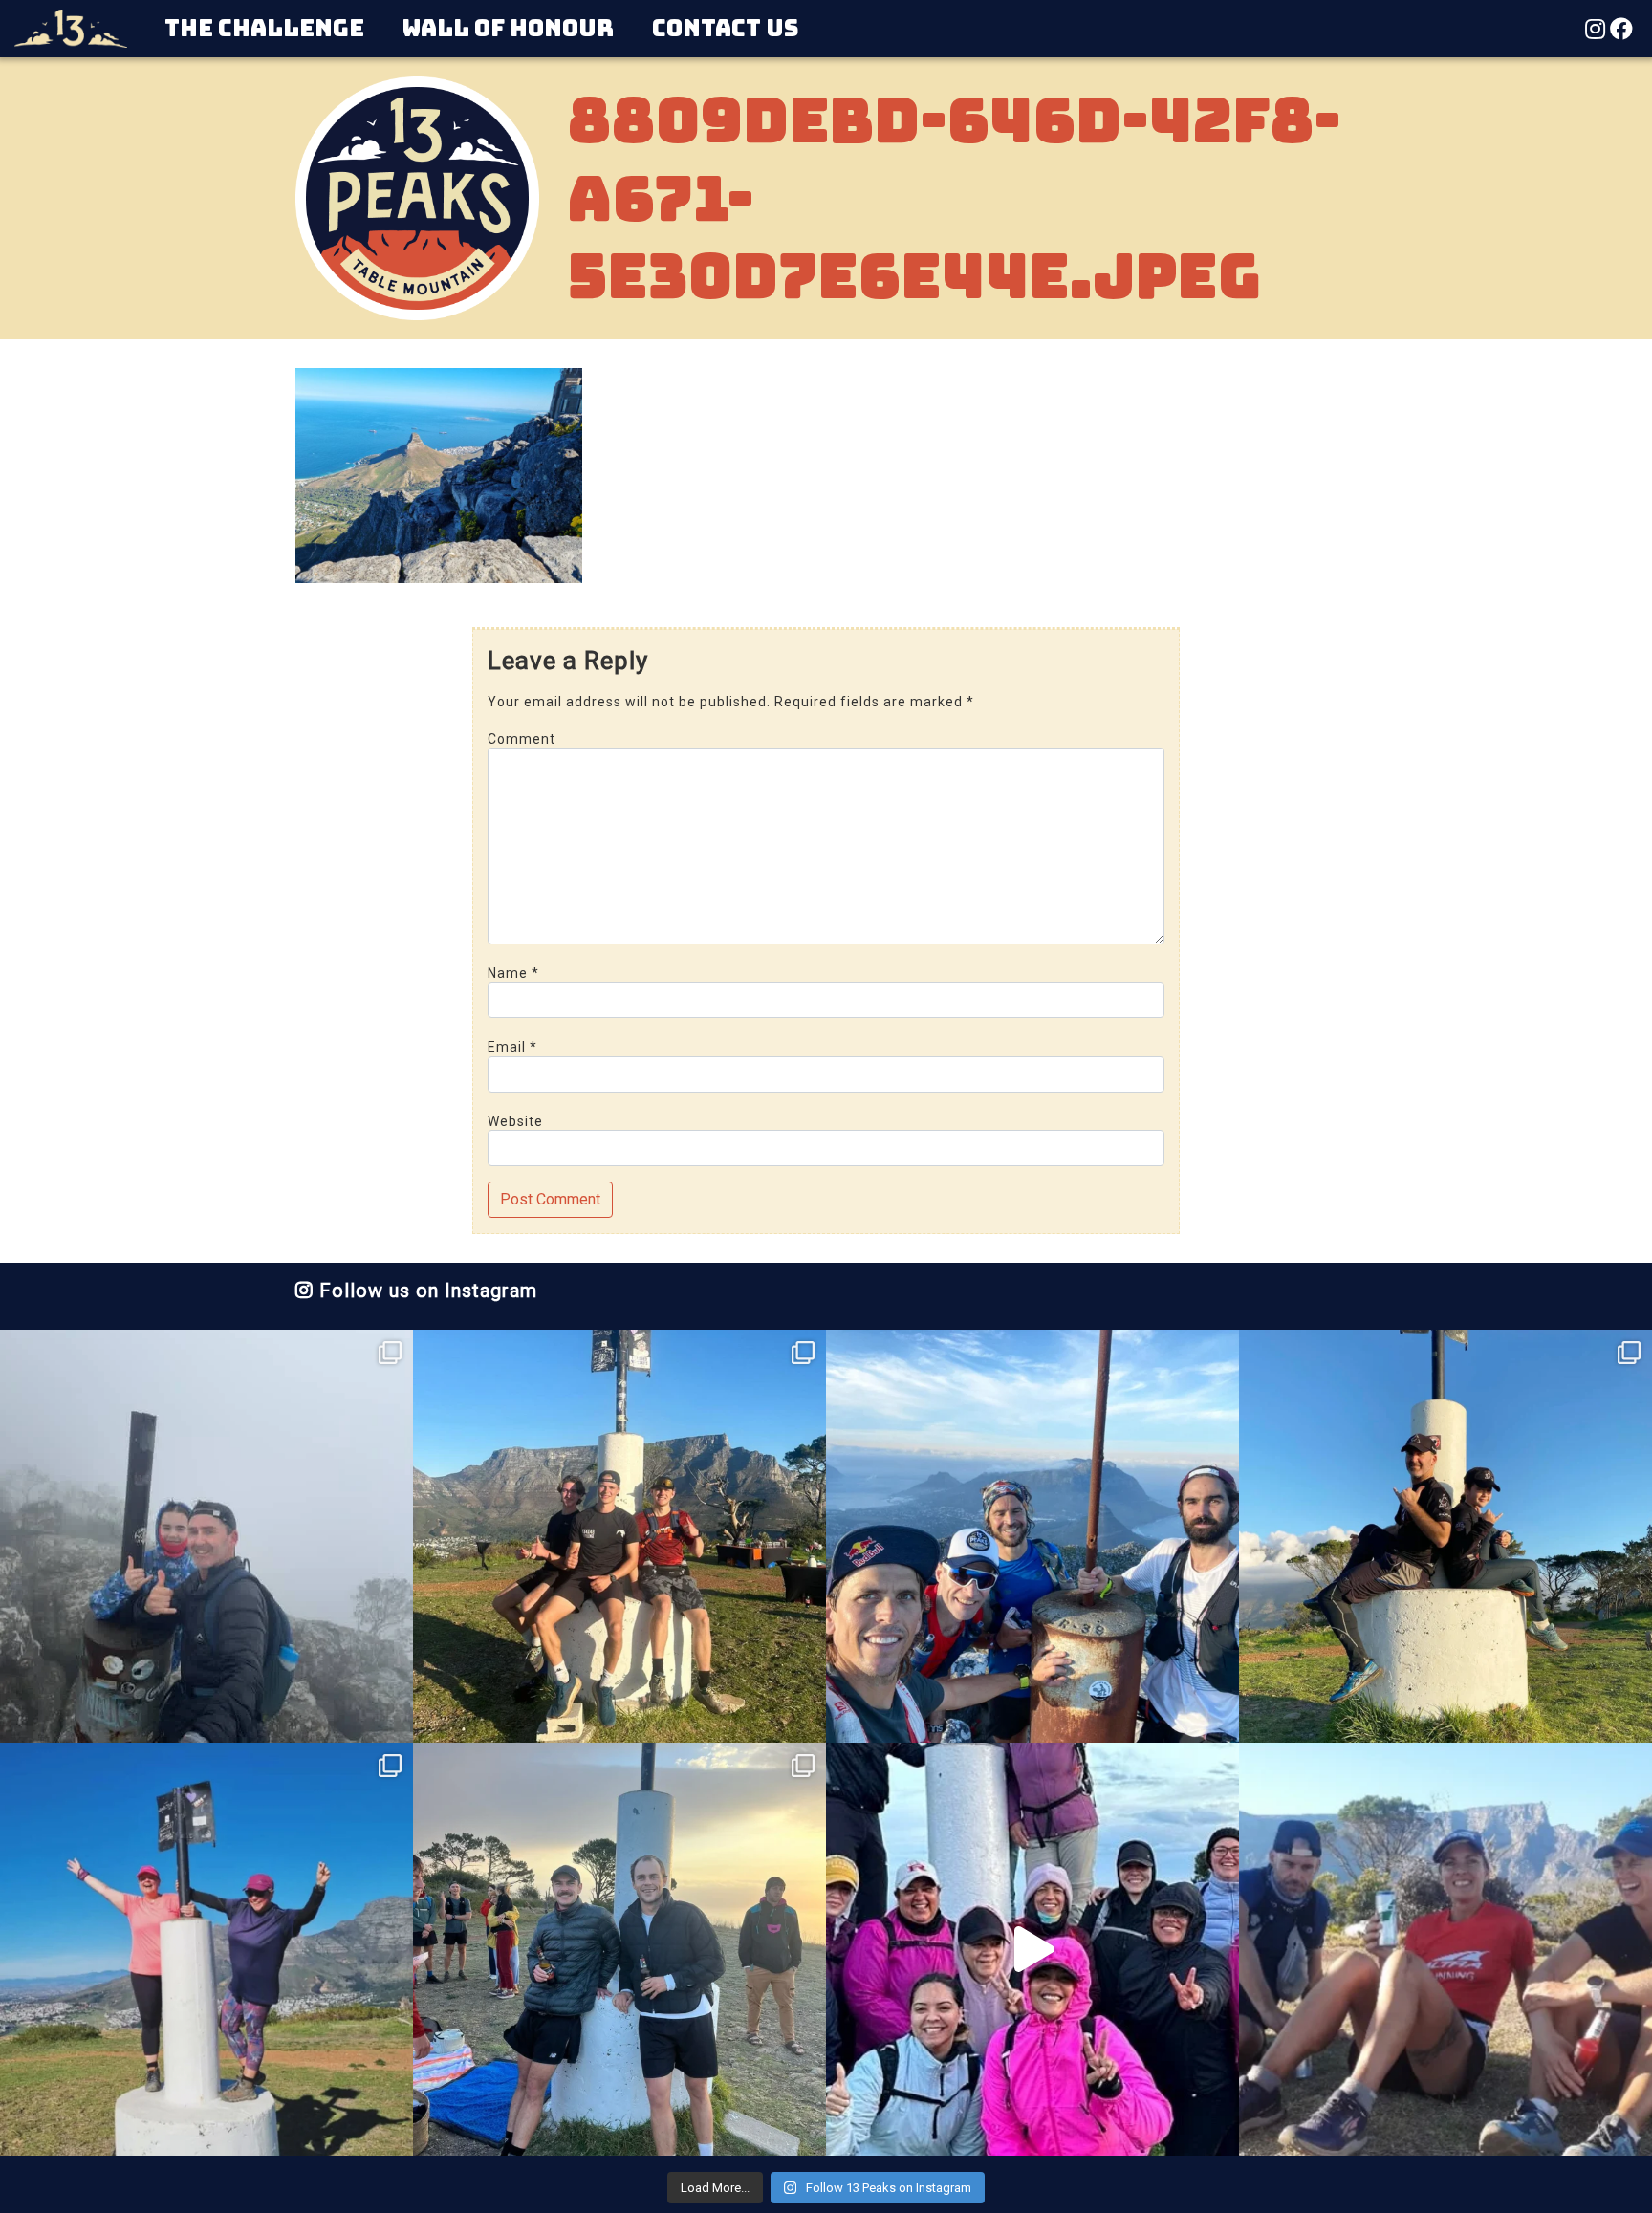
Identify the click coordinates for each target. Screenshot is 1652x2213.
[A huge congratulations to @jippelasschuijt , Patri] (619, 1536)
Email (512, 1047)
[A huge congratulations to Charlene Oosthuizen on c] (206, 1949)
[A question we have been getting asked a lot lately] (1032, 1536)
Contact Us (725, 28)
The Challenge (264, 28)
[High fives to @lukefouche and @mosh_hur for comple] (619, 1949)
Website (515, 1121)
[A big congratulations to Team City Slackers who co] (1032, 1949)
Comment (522, 739)
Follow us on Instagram (425, 1291)
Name (513, 973)
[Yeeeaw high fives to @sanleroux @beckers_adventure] (1445, 1949)
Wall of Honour (508, 28)
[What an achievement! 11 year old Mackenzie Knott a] (1445, 1536)
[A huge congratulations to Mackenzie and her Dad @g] (206, 1536)
